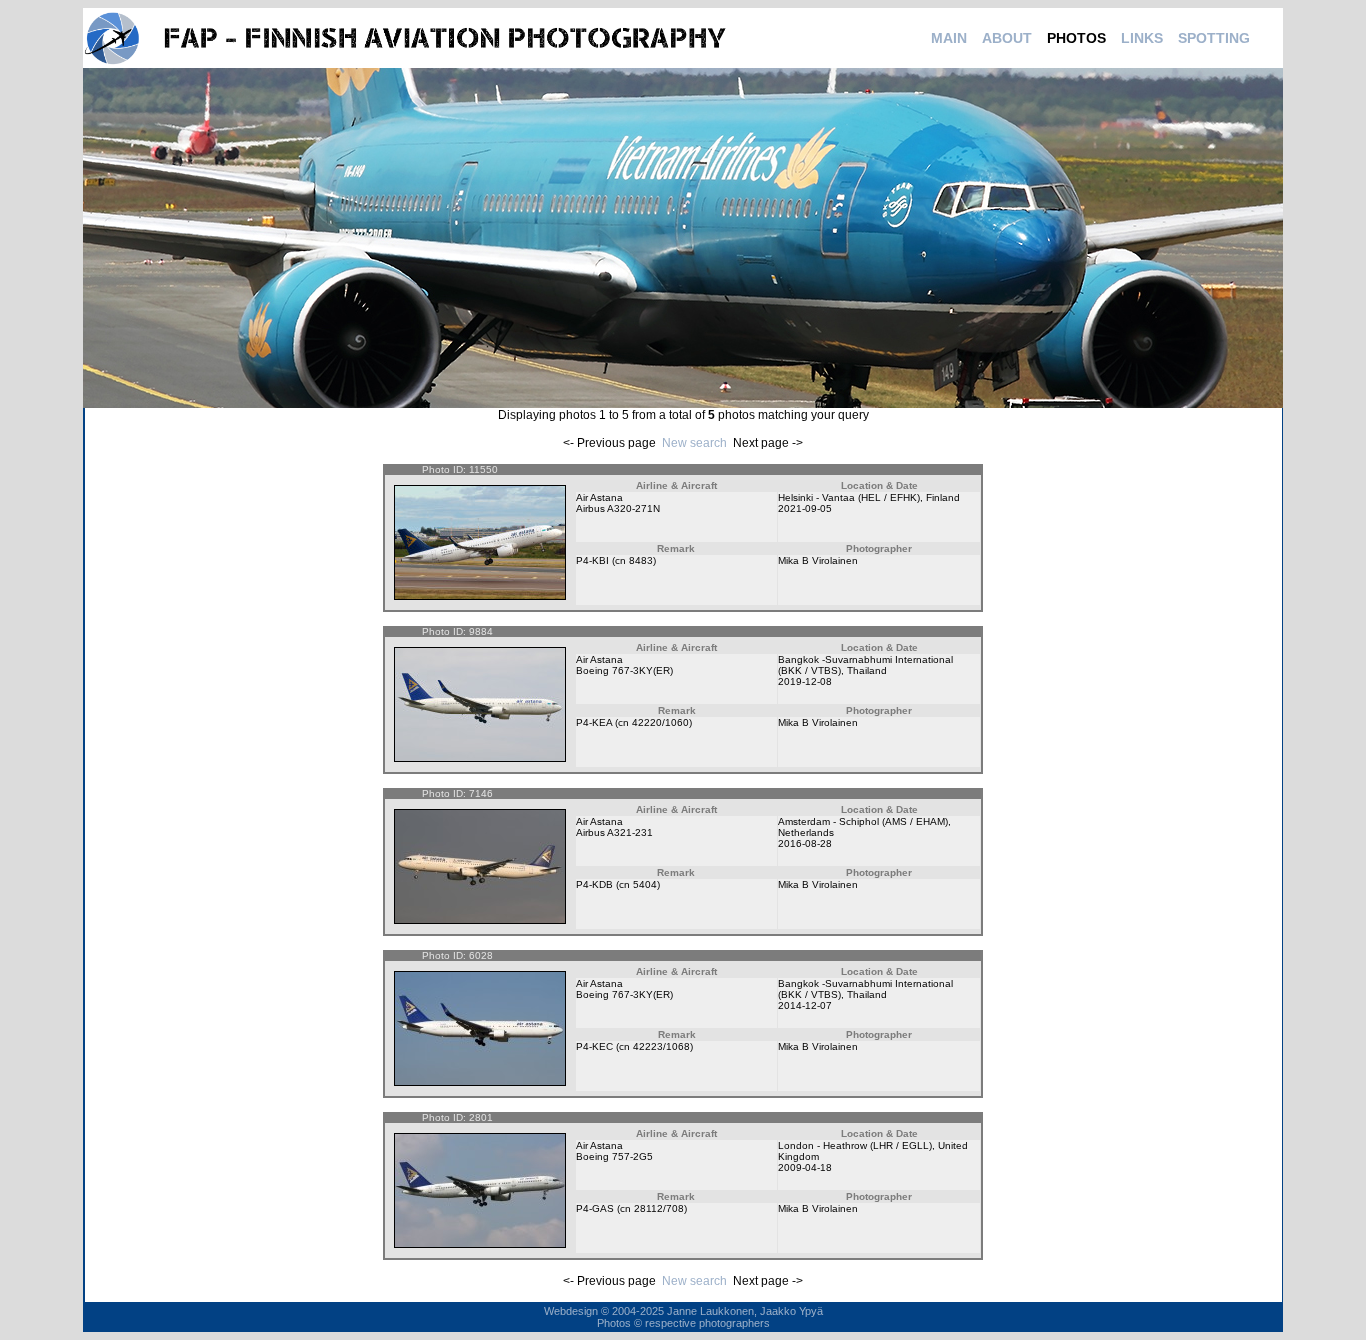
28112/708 (659, 1208)
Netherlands (806, 832)
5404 (645, 884)
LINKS (1142, 38)
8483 (641, 560)
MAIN (949, 38)
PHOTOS (1076, 38)
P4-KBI (592, 560)
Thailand (867, 670)
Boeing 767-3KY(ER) (624, 670)
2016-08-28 (805, 843)
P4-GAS (595, 1208)
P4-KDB (594, 884)
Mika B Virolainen (818, 560)
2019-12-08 (805, 681)
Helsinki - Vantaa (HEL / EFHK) (849, 497)
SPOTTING (1214, 38)
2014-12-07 (805, 1005)
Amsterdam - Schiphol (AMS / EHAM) (863, 821)
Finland (943, 497)
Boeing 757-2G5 (614, 1156)
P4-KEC (594, 1046)
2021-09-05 (805, 508)
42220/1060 (660, 722)
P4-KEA (594, 722)
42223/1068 (661, 1046)
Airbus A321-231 (614, 832)
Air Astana (599, 497)
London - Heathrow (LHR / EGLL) (855, 1145)
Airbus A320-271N (618, 508)
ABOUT (1007, 38)
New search (694, 443)
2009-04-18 (805, 1167)
